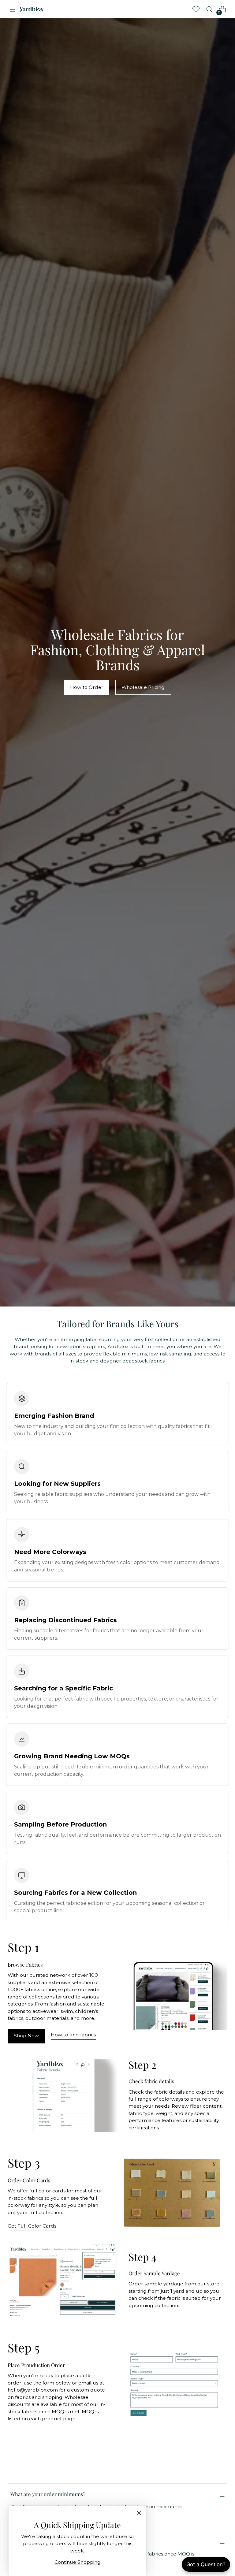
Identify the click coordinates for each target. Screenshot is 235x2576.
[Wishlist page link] (196, 9)
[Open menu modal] (13, 9)
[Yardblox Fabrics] (32, 9)
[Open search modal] (209, 9)
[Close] (139, 2513)
